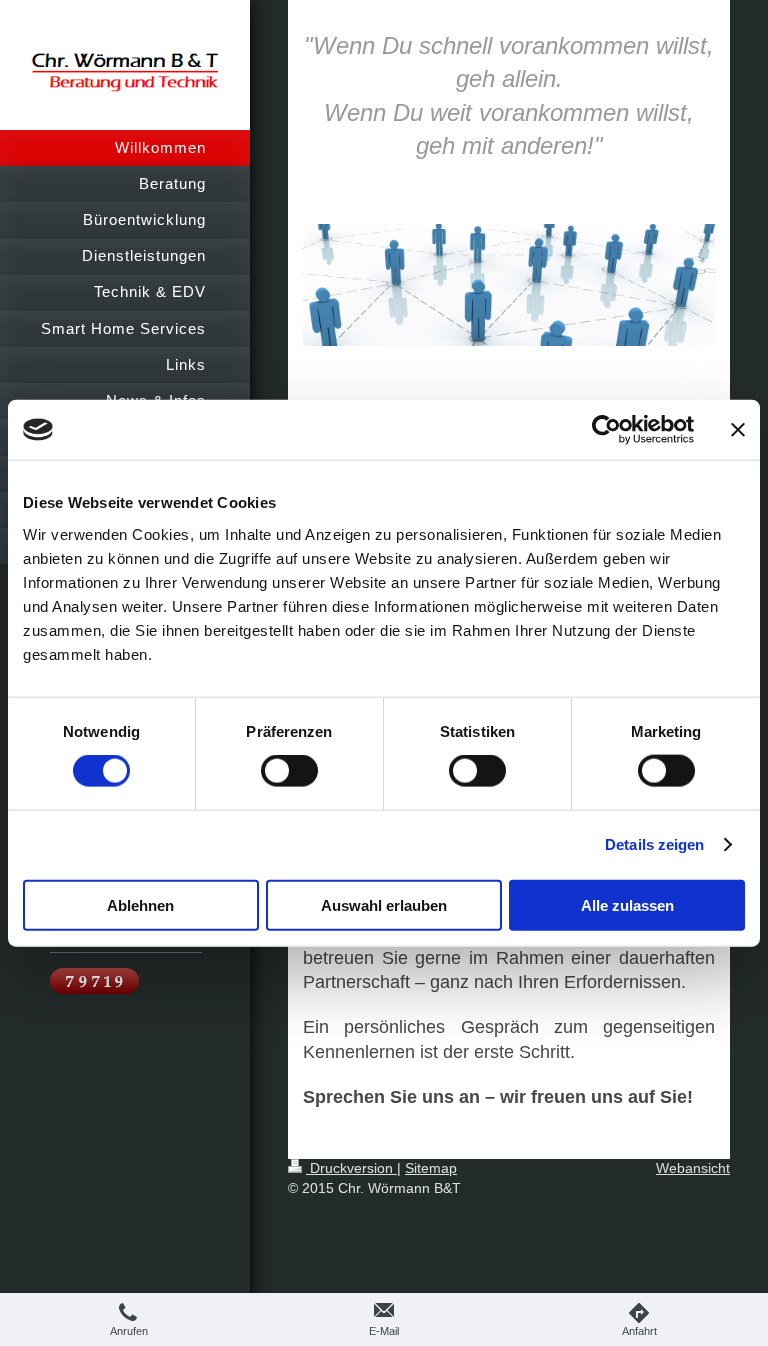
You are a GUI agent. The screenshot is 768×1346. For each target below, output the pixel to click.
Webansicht (693, 1168)
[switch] (289, 771)
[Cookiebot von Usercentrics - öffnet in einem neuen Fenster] (606, 430)
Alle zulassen (627, 904)
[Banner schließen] (738, 430)
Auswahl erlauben (384, 904)
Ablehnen (140, 904)
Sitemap (431, 1168)
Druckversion (351, 1168)
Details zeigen (654, 844)
